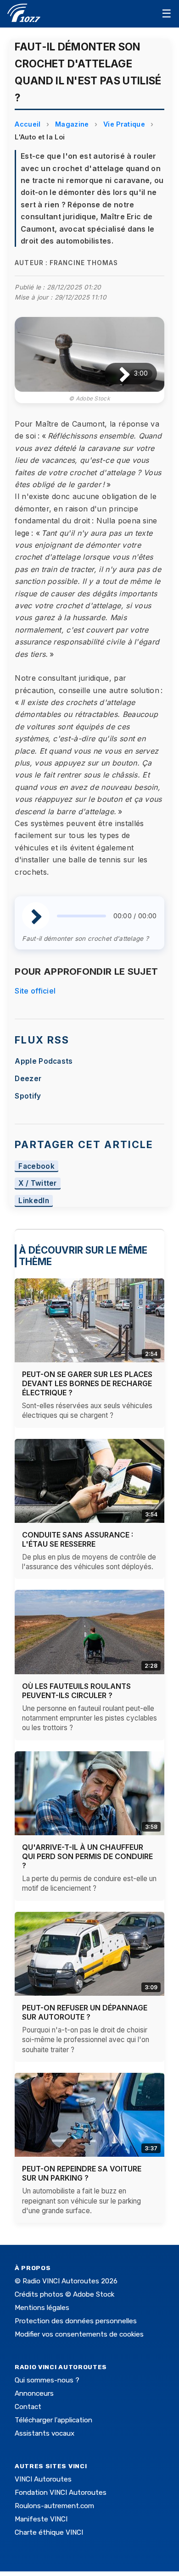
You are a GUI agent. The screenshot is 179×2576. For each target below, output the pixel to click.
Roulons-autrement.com (54, 2506)
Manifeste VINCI (41, 2519)
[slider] (81, 916)
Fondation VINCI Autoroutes (61, 2493)
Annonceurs (34, 2393)
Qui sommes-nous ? (47, 2380)
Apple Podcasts (44, 1061)
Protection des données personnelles (76, 2321)
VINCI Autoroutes (43, 2479)
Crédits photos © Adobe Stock (64, 2294)
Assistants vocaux (45, 2433)
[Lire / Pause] (117, 374)
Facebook (36, 1166)
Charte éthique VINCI (49, 2532)
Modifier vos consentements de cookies (79, 2334)
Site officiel (35, 991)
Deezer (28, 1079)
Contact (28, 2407)
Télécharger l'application (53, 2420)
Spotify (28, 1096)
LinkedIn (34, 1201)
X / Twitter (38, 1184)
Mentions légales (42, 2308)
